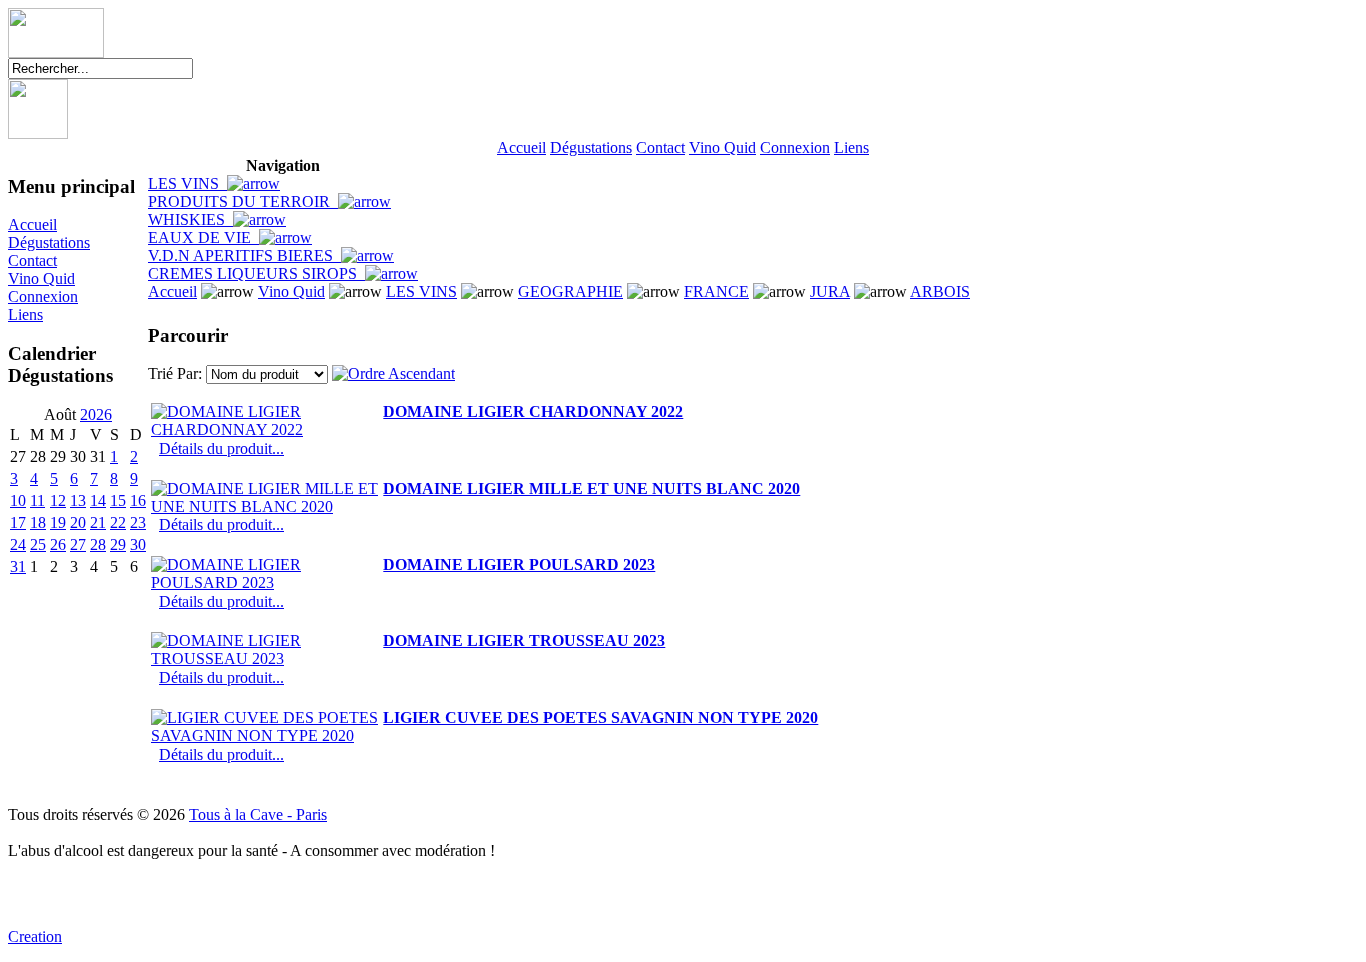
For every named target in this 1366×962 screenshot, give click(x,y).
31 (18, 566)
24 (18, 544)
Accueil (521, 147)
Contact (660, 147)
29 (118, 544)
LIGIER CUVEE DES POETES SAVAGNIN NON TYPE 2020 (600, 717)
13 (78, 500)
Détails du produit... (221, 448)
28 (98, 544)
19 (58, 522)
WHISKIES (190, 219)
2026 (96, 414)
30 (138, 544)
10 (18, 500)
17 (18, 522)
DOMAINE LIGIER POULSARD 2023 (519, 564)
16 (138, 500)
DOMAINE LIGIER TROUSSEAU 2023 (524, 640)
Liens (851, 147)
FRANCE (716, 291)
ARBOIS (940, 291)
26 (58, 544)
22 (118, 522)
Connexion (795, 147)
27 (78, 544)
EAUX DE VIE (203, 237)
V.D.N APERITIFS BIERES (244, 255)
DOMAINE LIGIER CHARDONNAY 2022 (533, 411)
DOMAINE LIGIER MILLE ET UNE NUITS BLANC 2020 (591, 488)
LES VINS (187, 183)
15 (118, 500)
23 (138, 522)
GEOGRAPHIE (570, 291)
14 (98, 500)
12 (58, 500)
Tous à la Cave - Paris (258, 814)
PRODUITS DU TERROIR (243, 201)
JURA (830, 291)
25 (38, 544)
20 (78, 522)
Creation (35, 936)
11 (37, 500)
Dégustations (591, 147)
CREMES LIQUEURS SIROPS (256, 273)
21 (98, 522)
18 (38, 522)
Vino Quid (722, 147)
